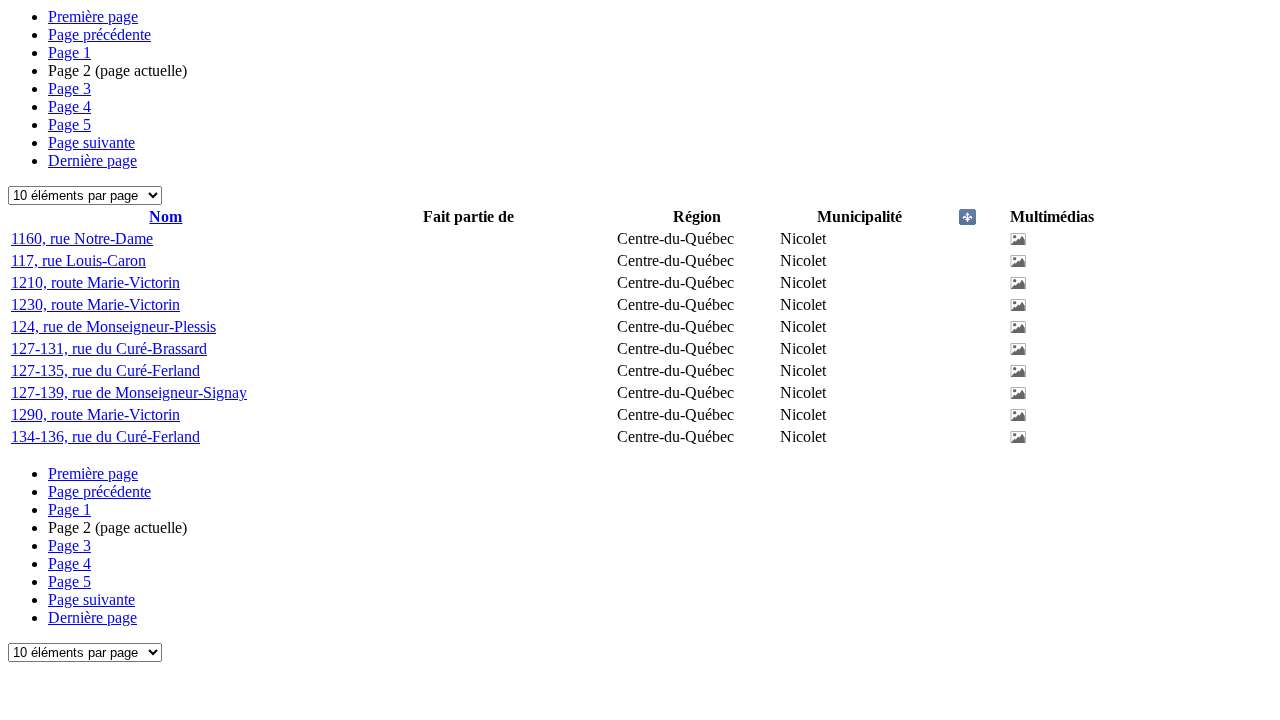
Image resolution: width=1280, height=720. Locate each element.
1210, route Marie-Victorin (95, 282)
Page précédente (99, 34)
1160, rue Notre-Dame (82, 238)
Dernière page (92, 160)
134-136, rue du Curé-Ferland (105, 436)
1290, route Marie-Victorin (95, 414)
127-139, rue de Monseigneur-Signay (129, 392)
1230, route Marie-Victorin (95, 304)
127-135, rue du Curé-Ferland (105, 370)
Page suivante (91, 142)
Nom (165, 216)
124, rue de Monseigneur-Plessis (113, 326)
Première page (93, 16)
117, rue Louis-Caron (78, 260)
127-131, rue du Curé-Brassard (109, 348)
